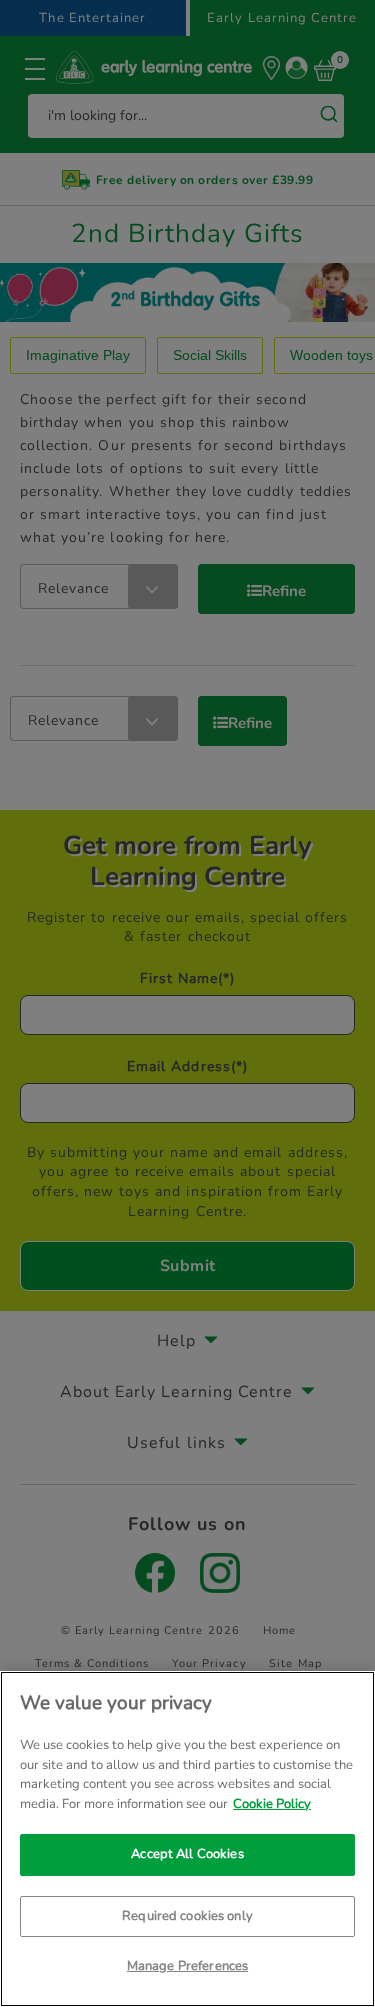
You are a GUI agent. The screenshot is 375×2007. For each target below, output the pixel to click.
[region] (187, 1839)
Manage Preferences (187, 1966)
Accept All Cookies (187, 1854)
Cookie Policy (272, 1804)
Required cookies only (187, 1916)
